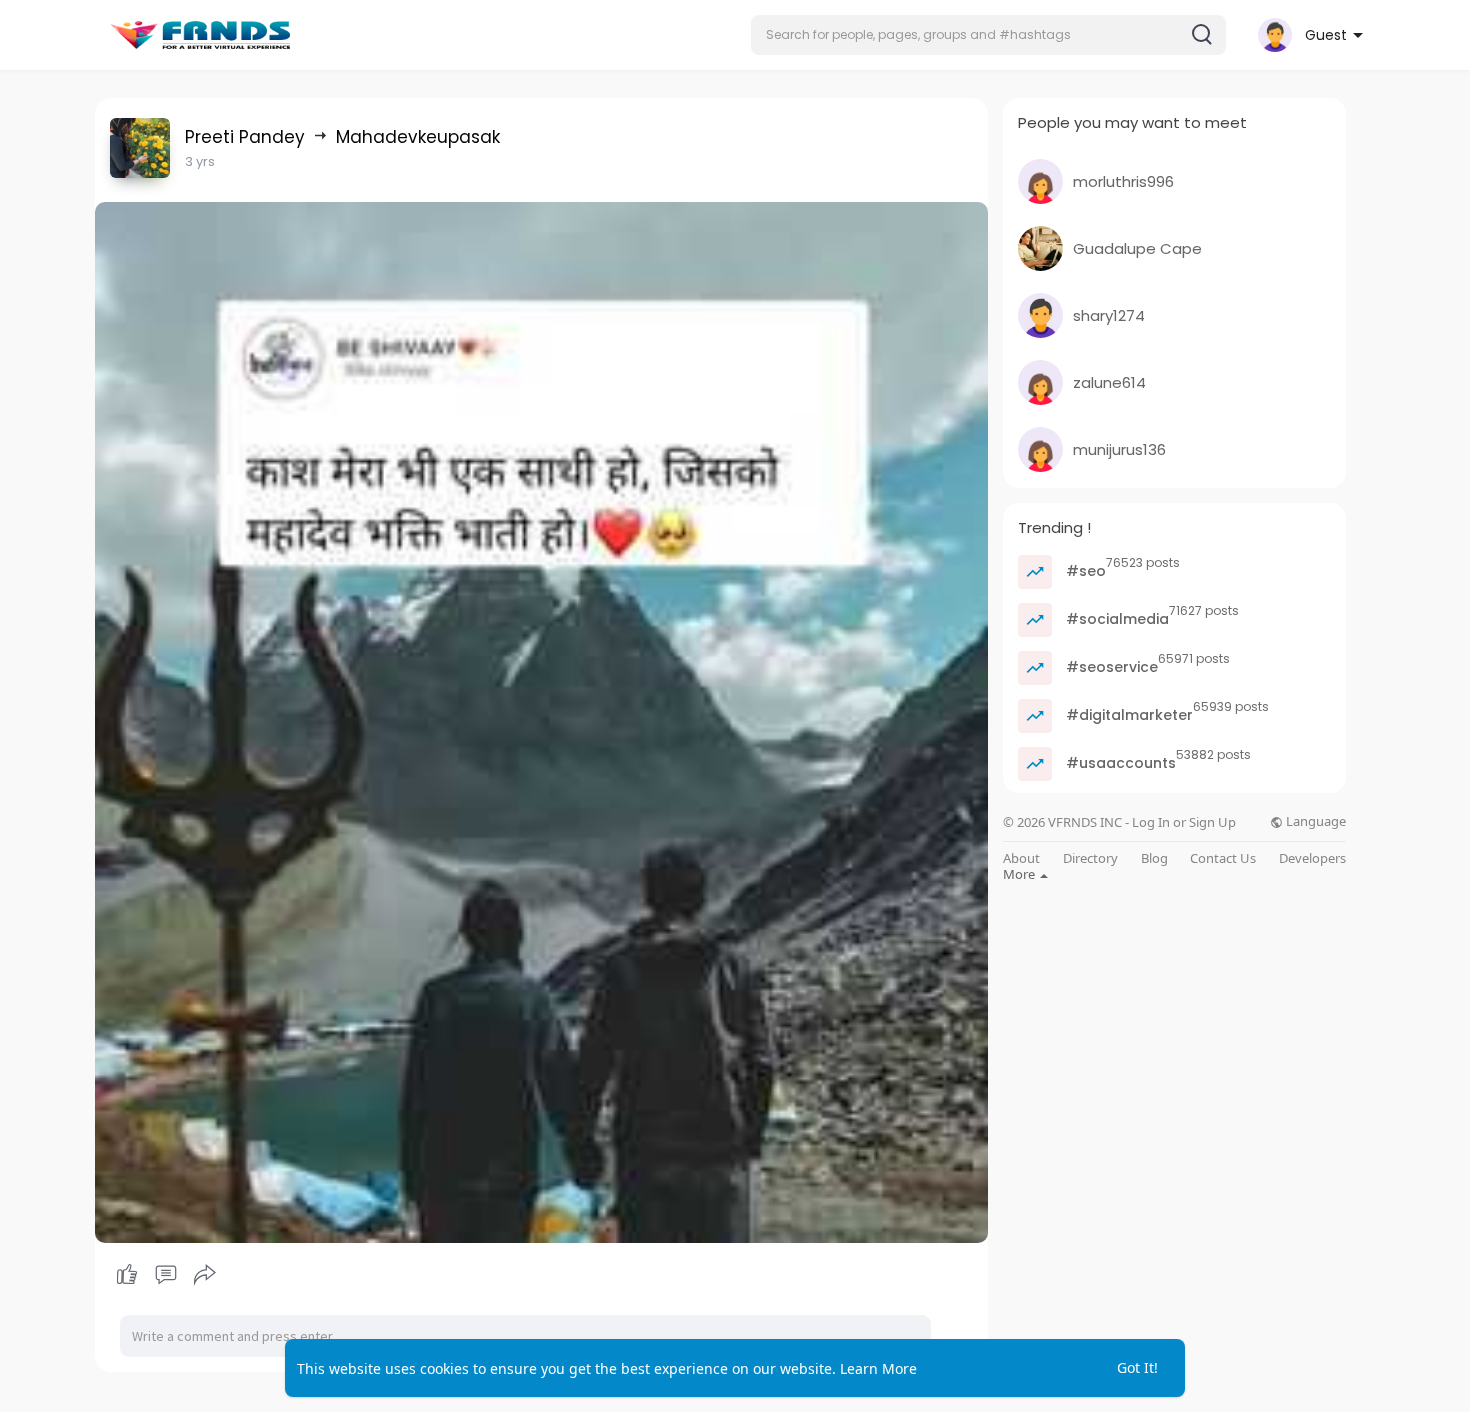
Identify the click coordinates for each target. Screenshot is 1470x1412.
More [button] (1020, 874)
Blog (1154, 858)
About (1021, 858)
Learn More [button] (878, 1368)
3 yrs (200, 161)
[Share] (205, 1275)
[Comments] (166, 1275)
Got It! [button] (1137, 1367)
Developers (1312, 858)
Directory (1090, 858)
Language (1314, 821)
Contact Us (1223, 858)
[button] (988, 35)
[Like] (165, 1275)
